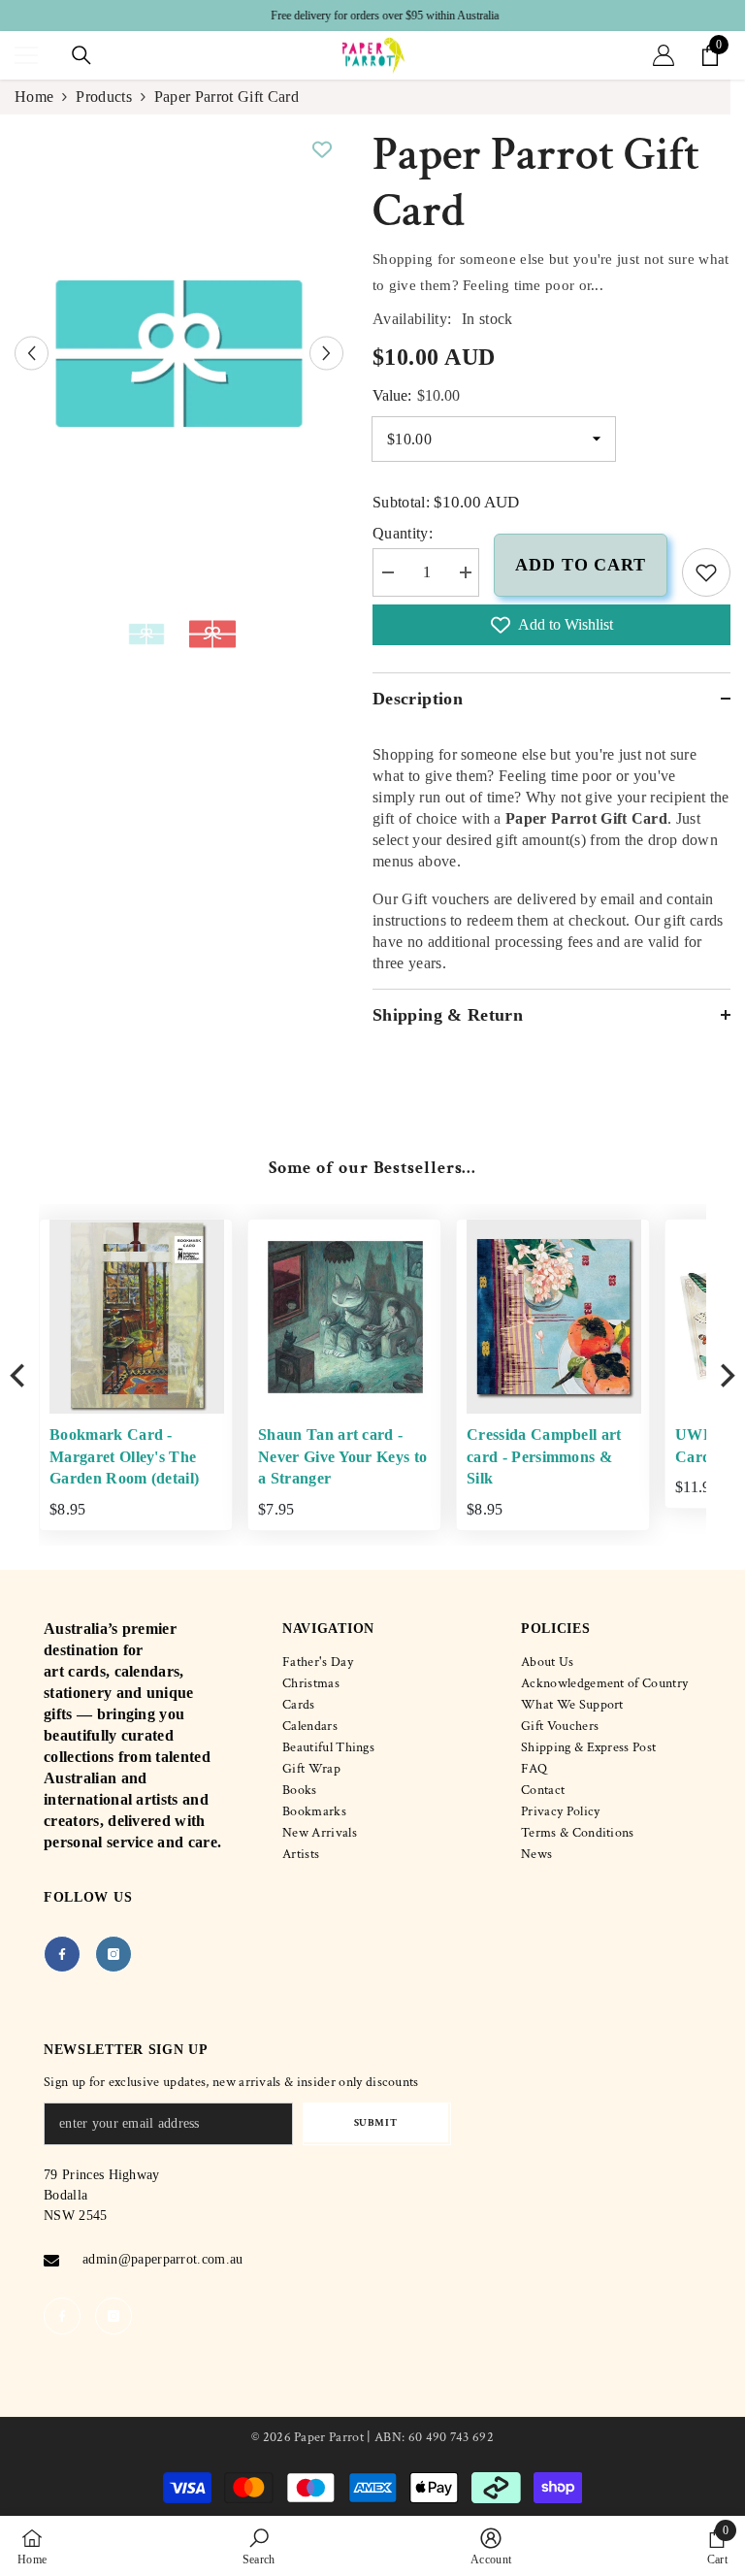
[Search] (81, 55)
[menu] (26, 55)
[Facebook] (62, 1954)
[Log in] (664, 55)
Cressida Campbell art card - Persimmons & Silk (544, 1456)
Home (34, 97)
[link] (706, 572)
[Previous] (19, 1375)
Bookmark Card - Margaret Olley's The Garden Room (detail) (124, 1456)
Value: (416, 395)
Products (104, 97)
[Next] (726, 1375)
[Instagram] (113, 1954)
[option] (372, 16)
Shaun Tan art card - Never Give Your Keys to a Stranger (342, 1456)
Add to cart (581, 565)
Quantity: (403, 533)
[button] (32, 354)
